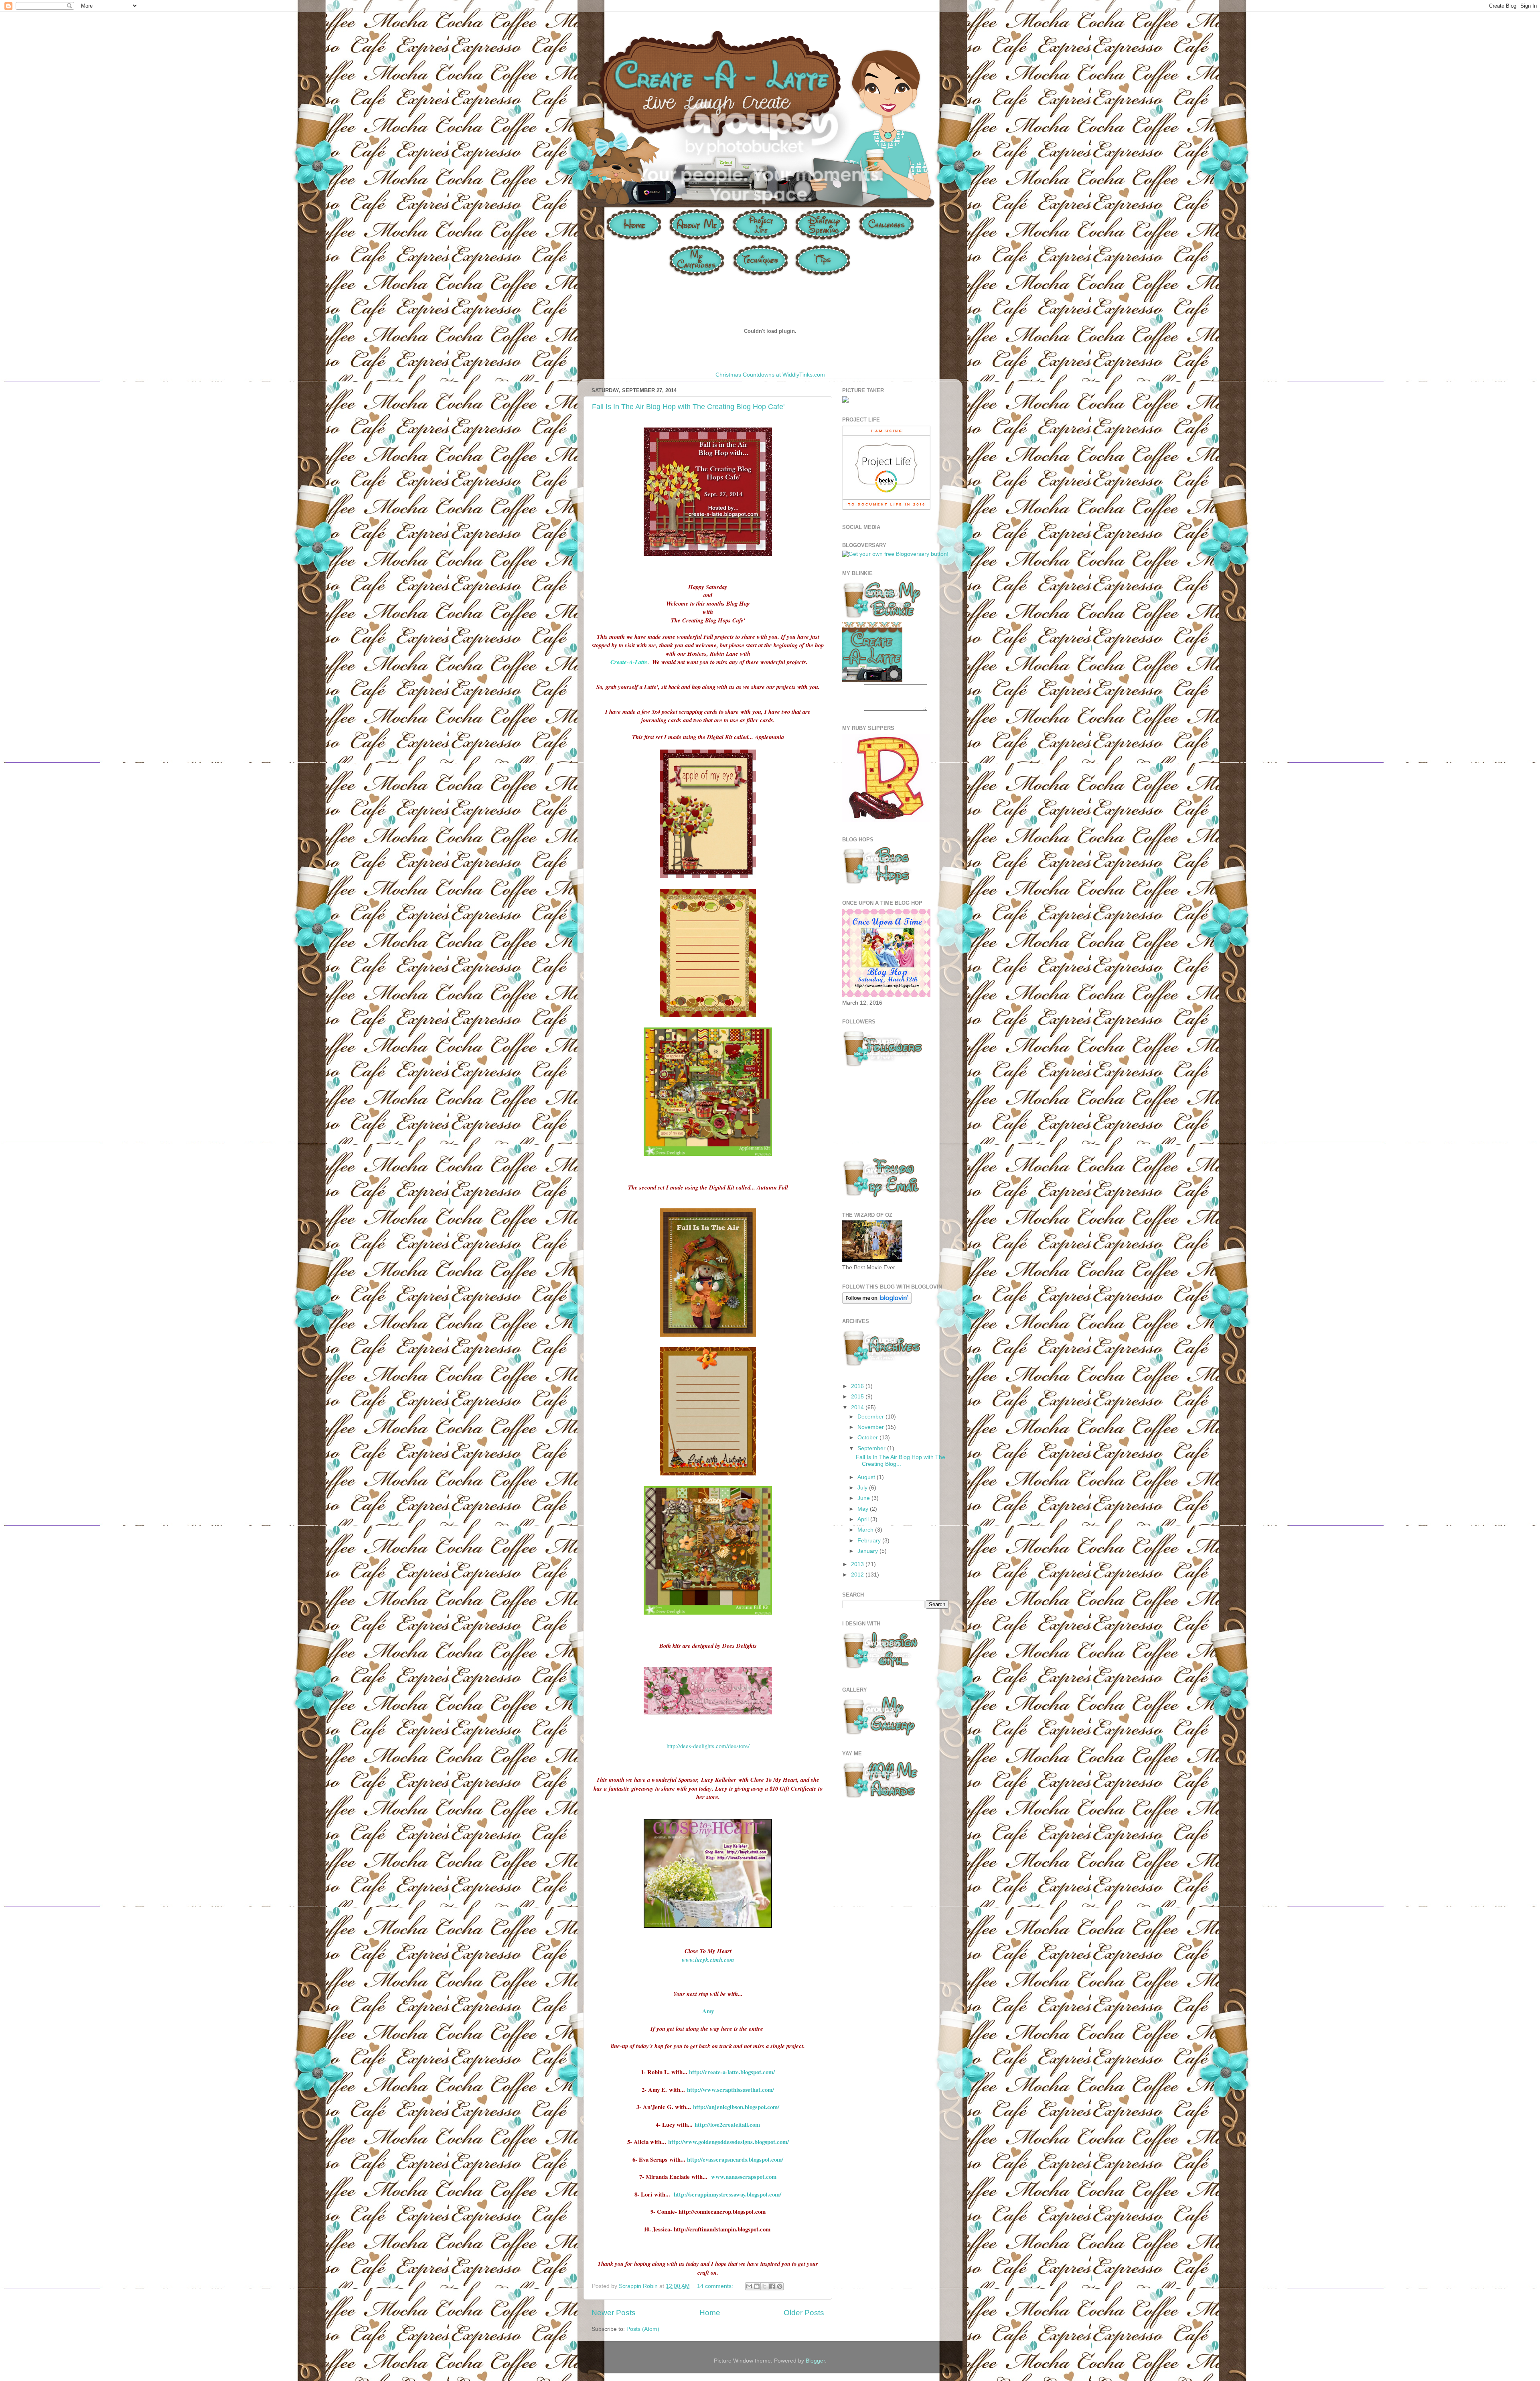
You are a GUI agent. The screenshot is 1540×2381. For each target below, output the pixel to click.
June (864, 1498)
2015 (858, 1397)
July (863, 1488)
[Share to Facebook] (772, 2286)
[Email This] (749, 2286)
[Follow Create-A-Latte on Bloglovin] (877, 1302)
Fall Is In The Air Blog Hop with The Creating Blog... (901, 1460)
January (868, 1551)
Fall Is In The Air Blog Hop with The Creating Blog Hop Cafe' (688, 407)
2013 (858, 1564)
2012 (858, 1575)
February (870, 1541)
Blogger (815, 2361)
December (871, 1417)
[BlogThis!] (757, 2286)
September (872, 1448)
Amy (708, 2011)
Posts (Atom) (643, 2329)
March (866, 1530)
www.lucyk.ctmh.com (708, 1960)
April (864, 1519)
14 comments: (716, 2286)
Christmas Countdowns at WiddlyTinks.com (770, 375)
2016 (858, 1386)
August (867, 1477)
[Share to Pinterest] (780, 2286)
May (864, 1509)
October (868, 1438)
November (871, 1427)
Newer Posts (614, 2313)
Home (710, 2313)
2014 (858, 1407)
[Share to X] (764, 2286)
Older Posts (804, 2313)
